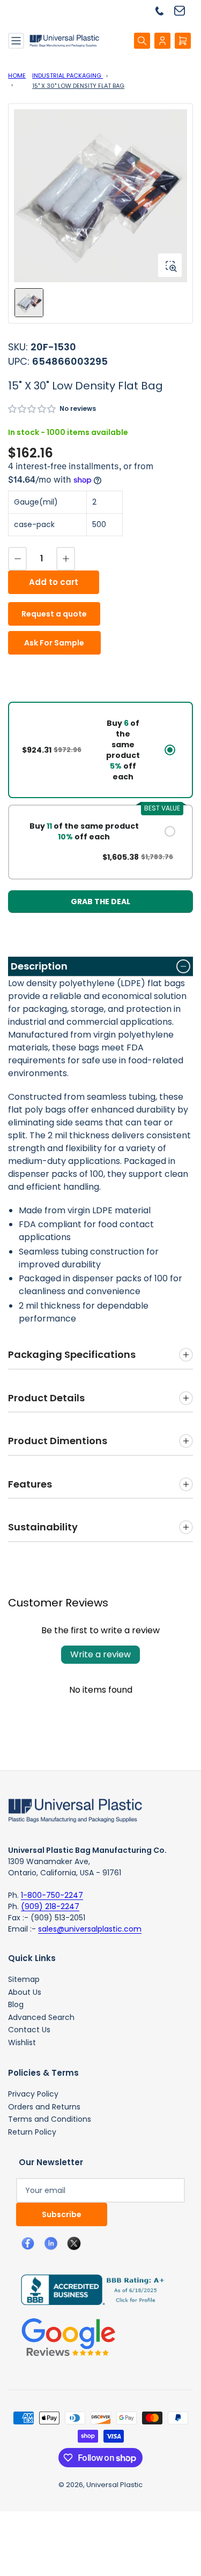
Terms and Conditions (50, 2119)
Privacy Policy (33, 2094)
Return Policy (32, 2132)
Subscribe (62, 2214)
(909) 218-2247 (50, 1906)
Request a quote (54, 614)
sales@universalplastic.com (90, 1929)
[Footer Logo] (75, 1809)
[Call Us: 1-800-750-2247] (163, 10)
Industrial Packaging (68, 76)
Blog (16, 2004)
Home (17, 76)
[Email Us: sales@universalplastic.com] (184, 10)
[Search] (142, 41)
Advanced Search (41, 2017)
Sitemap (24, 1979)
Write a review (100, 1654)
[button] (32, 409)
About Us (25, 1992)
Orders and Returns (44, 2107)
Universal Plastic (114, 2485)
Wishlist (22, 2042)
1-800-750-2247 (52, 1895)
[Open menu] (16, 41)
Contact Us (29, 2030)
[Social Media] (88, 2289)
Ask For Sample (54, 643)
